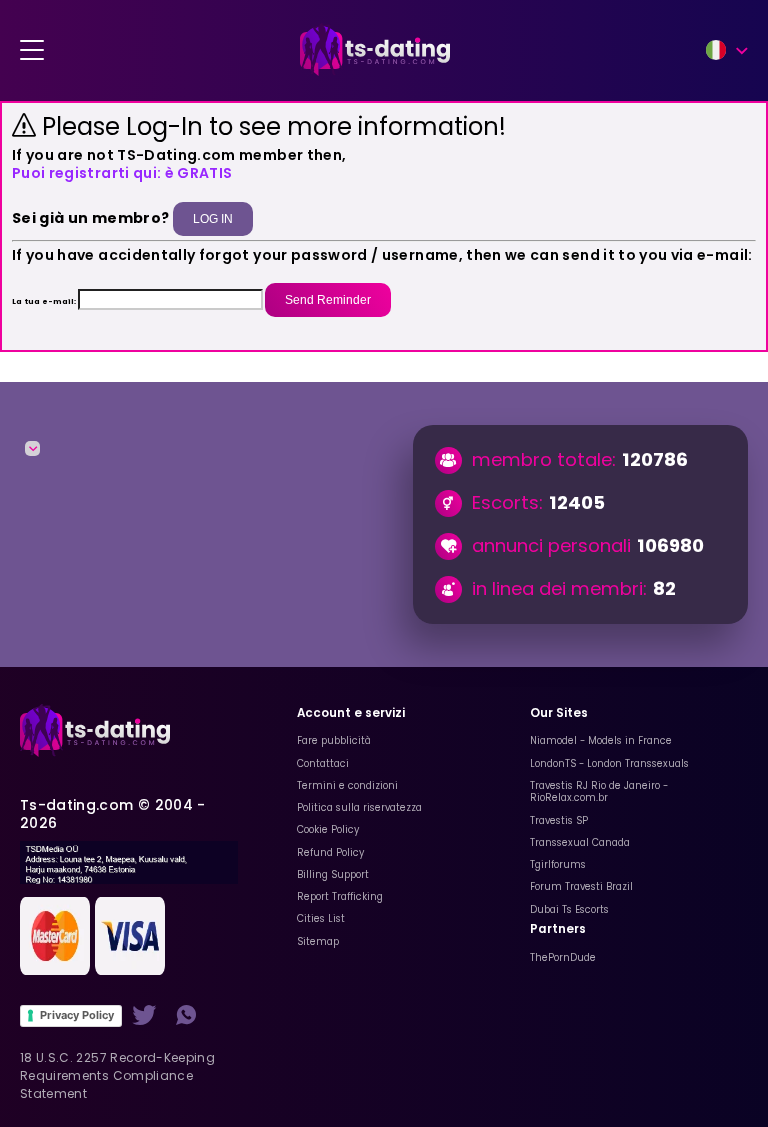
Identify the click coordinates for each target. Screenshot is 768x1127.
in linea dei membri (557, 589)
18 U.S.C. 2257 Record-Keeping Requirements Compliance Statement (117, 1075)
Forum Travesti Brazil (581, 886)
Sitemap (318, 941)
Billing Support (333, 874)
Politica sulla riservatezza (359, 807)
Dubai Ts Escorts (569, 909)
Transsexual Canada (580, 842)
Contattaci (323, 763)
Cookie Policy (328, 829)
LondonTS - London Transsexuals (609, 763)
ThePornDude (563, 957)
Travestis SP (559, 820)
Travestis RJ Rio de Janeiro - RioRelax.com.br (599, 792)
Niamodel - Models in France (601, 740)
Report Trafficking (340, 896)
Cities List (321, 918)
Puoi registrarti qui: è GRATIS (122, 173)
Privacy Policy (77, 1015)
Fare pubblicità (334, 740)
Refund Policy (330, 852)
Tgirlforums (558, 864)
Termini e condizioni (347, 785)
